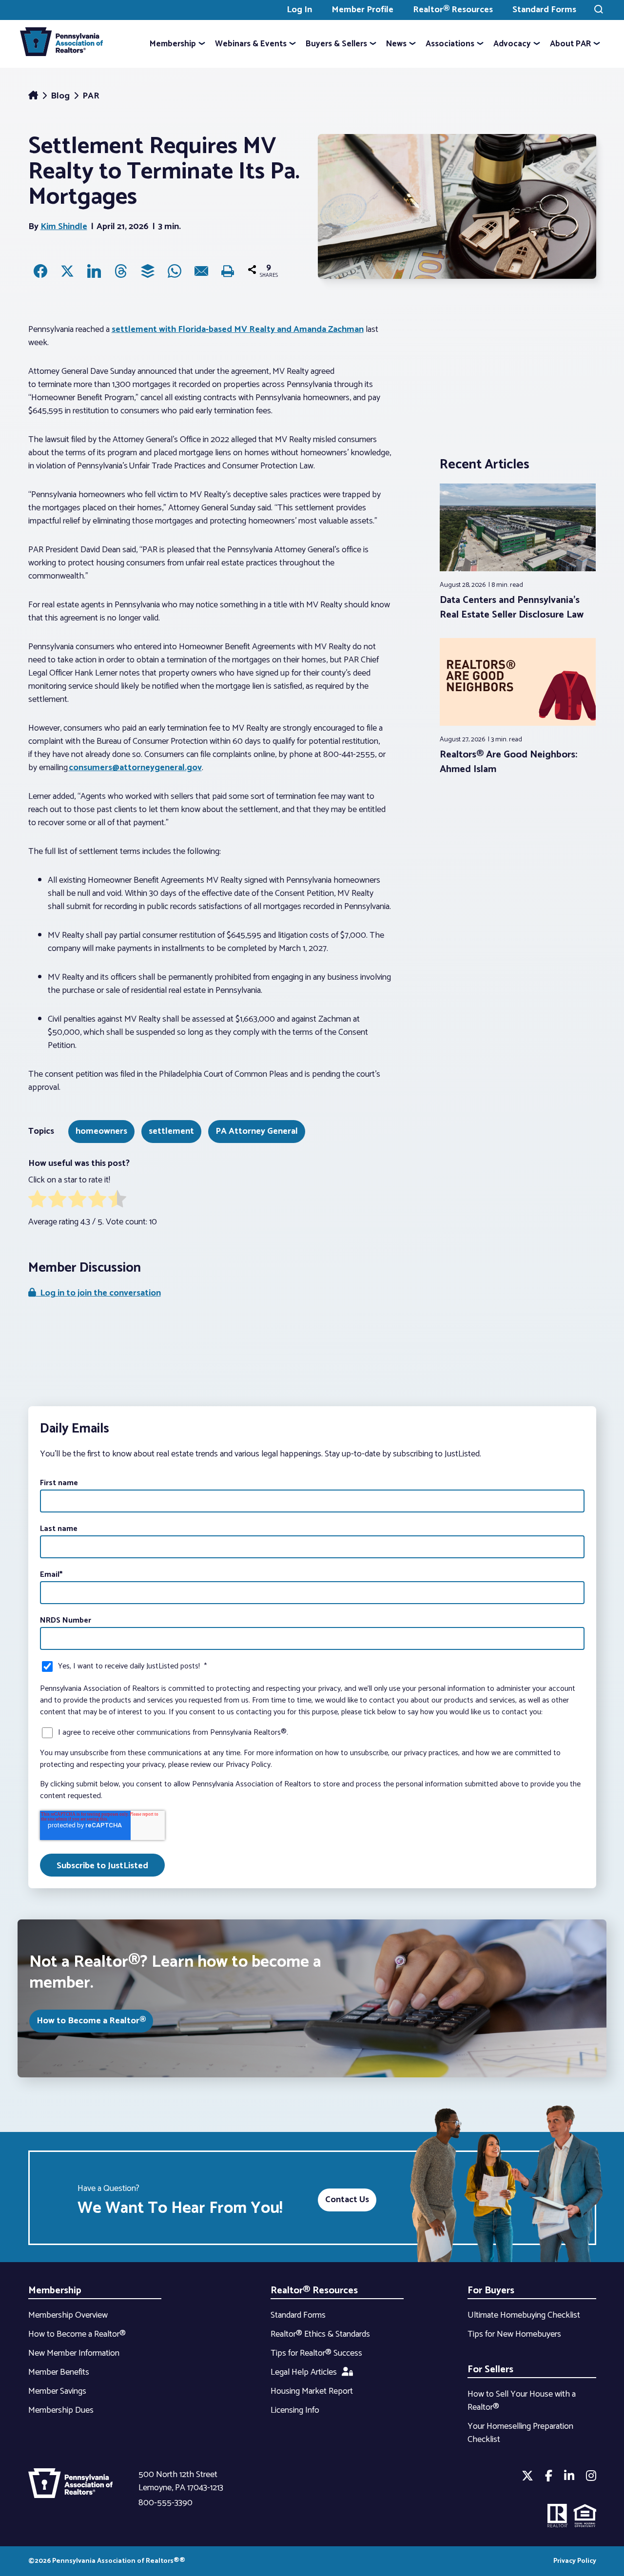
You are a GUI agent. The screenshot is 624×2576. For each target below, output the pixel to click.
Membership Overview (68, 2315)
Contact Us (347, 2200)
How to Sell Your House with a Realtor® (522, 2401)
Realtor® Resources (453, 10)
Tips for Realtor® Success (316, 2353)
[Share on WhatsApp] (175, 271)
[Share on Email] (201, 271)
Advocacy (512, 44)
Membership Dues (61, 2410)
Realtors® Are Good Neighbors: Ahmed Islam (508, 762)
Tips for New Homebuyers (514, 2334)
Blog (61, 96)
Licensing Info (295, 2410)
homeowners (101, 1131)
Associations (450, 44)
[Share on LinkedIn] (94, 271)
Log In (299, 10)
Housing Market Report (312, 2391)
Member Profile (362, 10)
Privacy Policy (575, 2561)
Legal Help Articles (304, 2372)
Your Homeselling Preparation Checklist (520, 2433)
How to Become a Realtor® (91, 2021)
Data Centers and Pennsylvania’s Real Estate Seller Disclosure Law (512, 608)
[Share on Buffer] (148, 271)
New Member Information (74, 2353)
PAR (91, 96)
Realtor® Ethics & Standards (320, 2334)
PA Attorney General (257, 1131)
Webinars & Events (251, 44)
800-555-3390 (166, 2503)
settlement (171, 1131)
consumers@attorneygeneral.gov (135, 768)
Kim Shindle (64, 227)
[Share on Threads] (121, 271)
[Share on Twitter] (67, 271)
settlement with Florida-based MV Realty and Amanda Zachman (238, 329)
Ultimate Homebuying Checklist (524, 2315)
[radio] (37, 1201)
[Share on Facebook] (40, 271)
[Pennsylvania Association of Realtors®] (61, 44)
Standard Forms (544, 10)
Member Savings (57, 2391)
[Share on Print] (228, 271)
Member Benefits (59, 2372)
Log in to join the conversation (98, 1293)
